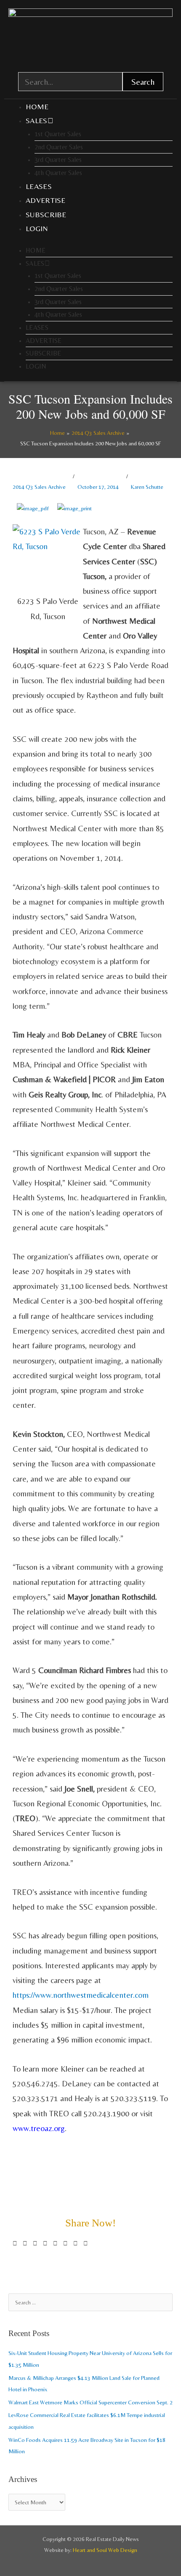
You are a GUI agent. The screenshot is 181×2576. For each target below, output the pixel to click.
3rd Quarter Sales (58, 160)
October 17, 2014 (98, 487)
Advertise (46, 200)
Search (143, 82)
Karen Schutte (147, 487)
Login (37, 228)
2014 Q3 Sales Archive (39, 487)
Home (37, 106)
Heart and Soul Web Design (105, 2550)
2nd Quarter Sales (59, 147)
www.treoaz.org (39, 2128)
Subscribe (46, 214)
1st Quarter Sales (58, 134)
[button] (15, 2243)
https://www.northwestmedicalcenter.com (81, 1995)
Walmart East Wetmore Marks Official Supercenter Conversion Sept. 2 (90, 2402)
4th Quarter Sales (58, 173)
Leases (39, 186)
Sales (37, 120)
